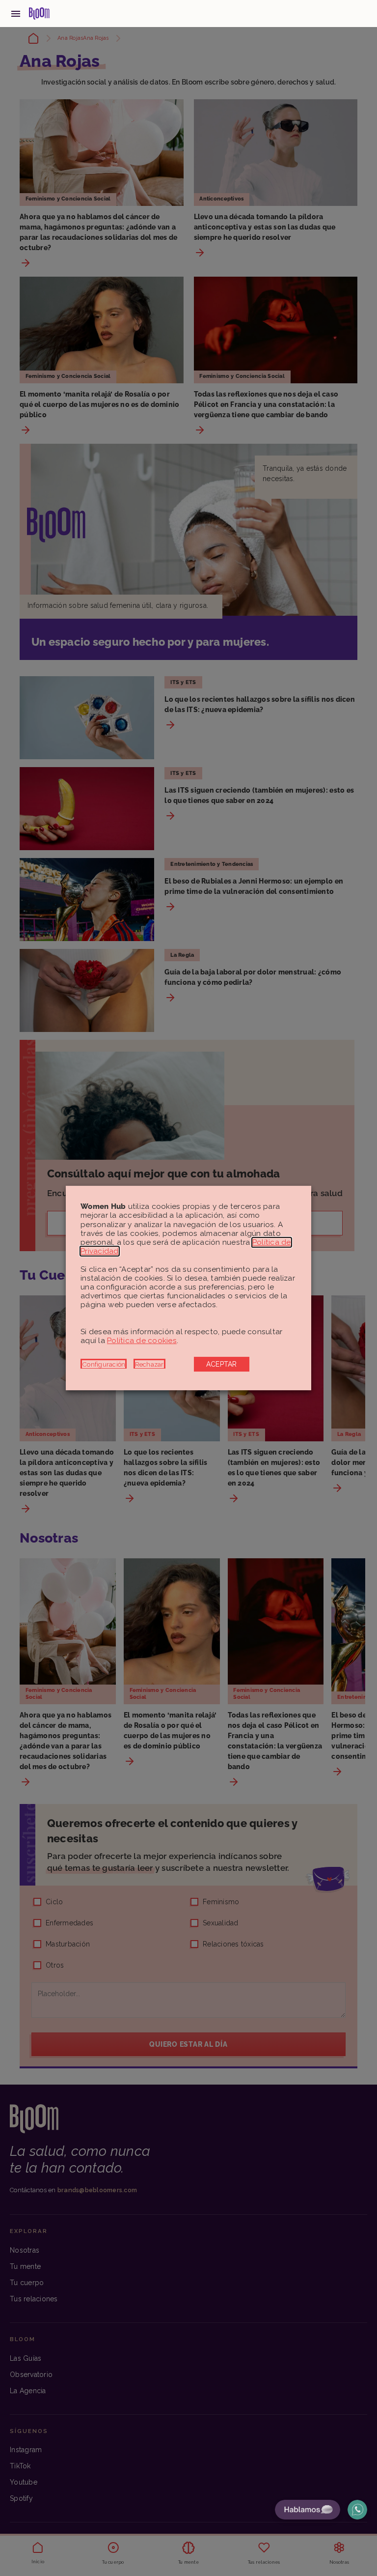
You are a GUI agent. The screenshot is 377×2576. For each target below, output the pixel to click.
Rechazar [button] (149, 1364)
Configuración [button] (104, 1364)
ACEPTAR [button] (222, 1364)
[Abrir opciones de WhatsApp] (357, 2510)
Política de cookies (142, 1341)
